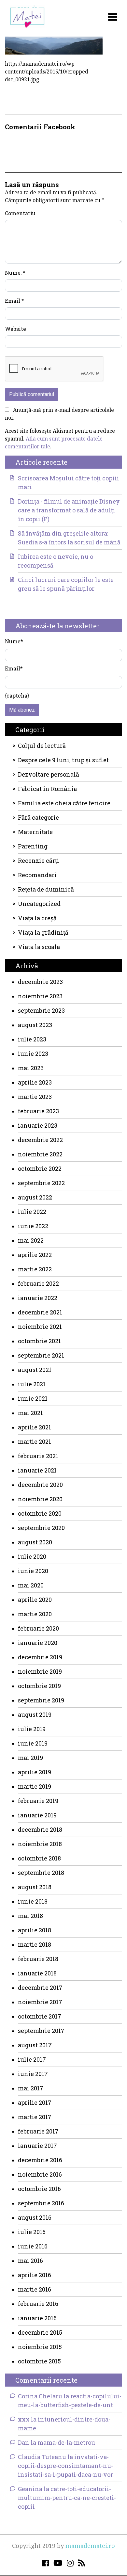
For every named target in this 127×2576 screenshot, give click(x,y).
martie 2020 (35, 1614)
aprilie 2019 (35, 1772)
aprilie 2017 (35, 2102)
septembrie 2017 (41, 2031)
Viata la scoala (39, 947)
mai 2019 (30, 1758)
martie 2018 (35, 1944)
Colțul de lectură (42, 746)
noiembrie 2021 (40, 1327)
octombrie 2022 (40, 1168)
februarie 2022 (38, 1283)
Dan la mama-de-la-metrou (56, 2442)
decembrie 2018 (40, 1829)
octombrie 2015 (39, 2361)
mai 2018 (30, 1916)
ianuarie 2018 (37, 1973)
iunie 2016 (33, 2246)
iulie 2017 (32, 2059)
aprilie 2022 (35, 1255)
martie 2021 (35, 1441)
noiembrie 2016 (40, 2174)
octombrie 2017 (40, 2016)
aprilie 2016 (35, 2275)
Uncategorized (39, 904)
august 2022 (35, 1197)
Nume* (14, 641)
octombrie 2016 (39, 2189)
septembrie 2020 (41, 1528)
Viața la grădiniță (43, 932)
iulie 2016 (32, 2232)
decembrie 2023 (40, 982)
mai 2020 (31, 1585)
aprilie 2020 (35, 1600)
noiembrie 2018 (40, 1844)
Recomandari (37, 875)
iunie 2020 (33, 1571)
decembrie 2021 (40, 1312)
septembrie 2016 (41, 2203)
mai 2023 (31, 1068)
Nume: (15, 273)
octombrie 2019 (39, 1686)
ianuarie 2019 (37, 1815)
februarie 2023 (38, 1111)
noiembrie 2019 (40, 1671)
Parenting (33, 846)
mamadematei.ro (90, 2546)
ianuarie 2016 (37, 2318)
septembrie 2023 (41, 1010)
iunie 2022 (33, 1226)
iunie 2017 (33, 2074)
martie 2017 (35, 2117)
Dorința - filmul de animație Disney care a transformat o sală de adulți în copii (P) (69, 510)
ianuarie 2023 (38, 1125)
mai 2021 (30, 1413)
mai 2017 (31, 2088)
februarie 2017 (38, 2131)
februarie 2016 (38, 2304)
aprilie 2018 (35, 1930)
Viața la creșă (37, 918)
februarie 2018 (38, 1959)
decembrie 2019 (40, 1657)
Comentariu (20, 213)
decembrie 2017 (40, 1988)
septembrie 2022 (41, 1183)
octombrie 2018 (39, 1858)
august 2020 (35, 1542)
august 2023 (35, 1025)
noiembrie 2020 (40, 1499)
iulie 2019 (32, 1729)
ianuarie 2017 (37, 2146)
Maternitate (35, 832)
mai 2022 (31, 1240)
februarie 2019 (38, 1801)
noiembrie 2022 (40, 1154)
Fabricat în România (47, 789)
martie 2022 (35, 1269)
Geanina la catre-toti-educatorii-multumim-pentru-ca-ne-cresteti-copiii (67, 2498)
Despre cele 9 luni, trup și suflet (63, 760)
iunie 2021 (33, 1398)
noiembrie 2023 (40, 996)
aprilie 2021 (35, 1427)
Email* (14, 668)
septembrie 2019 (41, 1700)
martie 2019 (35, 1786)
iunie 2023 (33, 1054)
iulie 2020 (32, 1556)
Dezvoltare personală (49, 774)
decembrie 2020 (40, 1485)
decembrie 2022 (40, 1140)
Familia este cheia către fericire (64, 803)
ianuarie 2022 (38, 1298)
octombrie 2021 (39, 1341)
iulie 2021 (32, 1384)
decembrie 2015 (40, 2332)
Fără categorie (38, 817)
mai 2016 (30, 2261)
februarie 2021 (38, 1456)
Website (15, 329)
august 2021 (35, 1370)
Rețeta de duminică (46, 889)
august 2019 (35, 1715)
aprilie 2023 (35, 1082)
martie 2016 (35, 2289)
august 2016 (35, 2217)
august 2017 (35, 2045)
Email (14, 301)
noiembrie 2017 (40, 2002)
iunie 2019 (33, 1743)
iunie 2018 (33, 1901)
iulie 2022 (32, 1212)
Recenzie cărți (39, 861)
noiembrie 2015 (40, 2347)
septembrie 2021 (41, 1355)
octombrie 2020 (40, 1513)
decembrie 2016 (40, 2160)
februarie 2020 (38, 1628)
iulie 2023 (32, 1039)
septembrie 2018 (41, 1873)
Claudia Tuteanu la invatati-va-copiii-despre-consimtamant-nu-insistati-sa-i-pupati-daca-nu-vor (65, 2466)
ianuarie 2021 (37, 1470)
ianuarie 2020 (38, 1643)
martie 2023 (35, 1097)
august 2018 (35, 1887)
